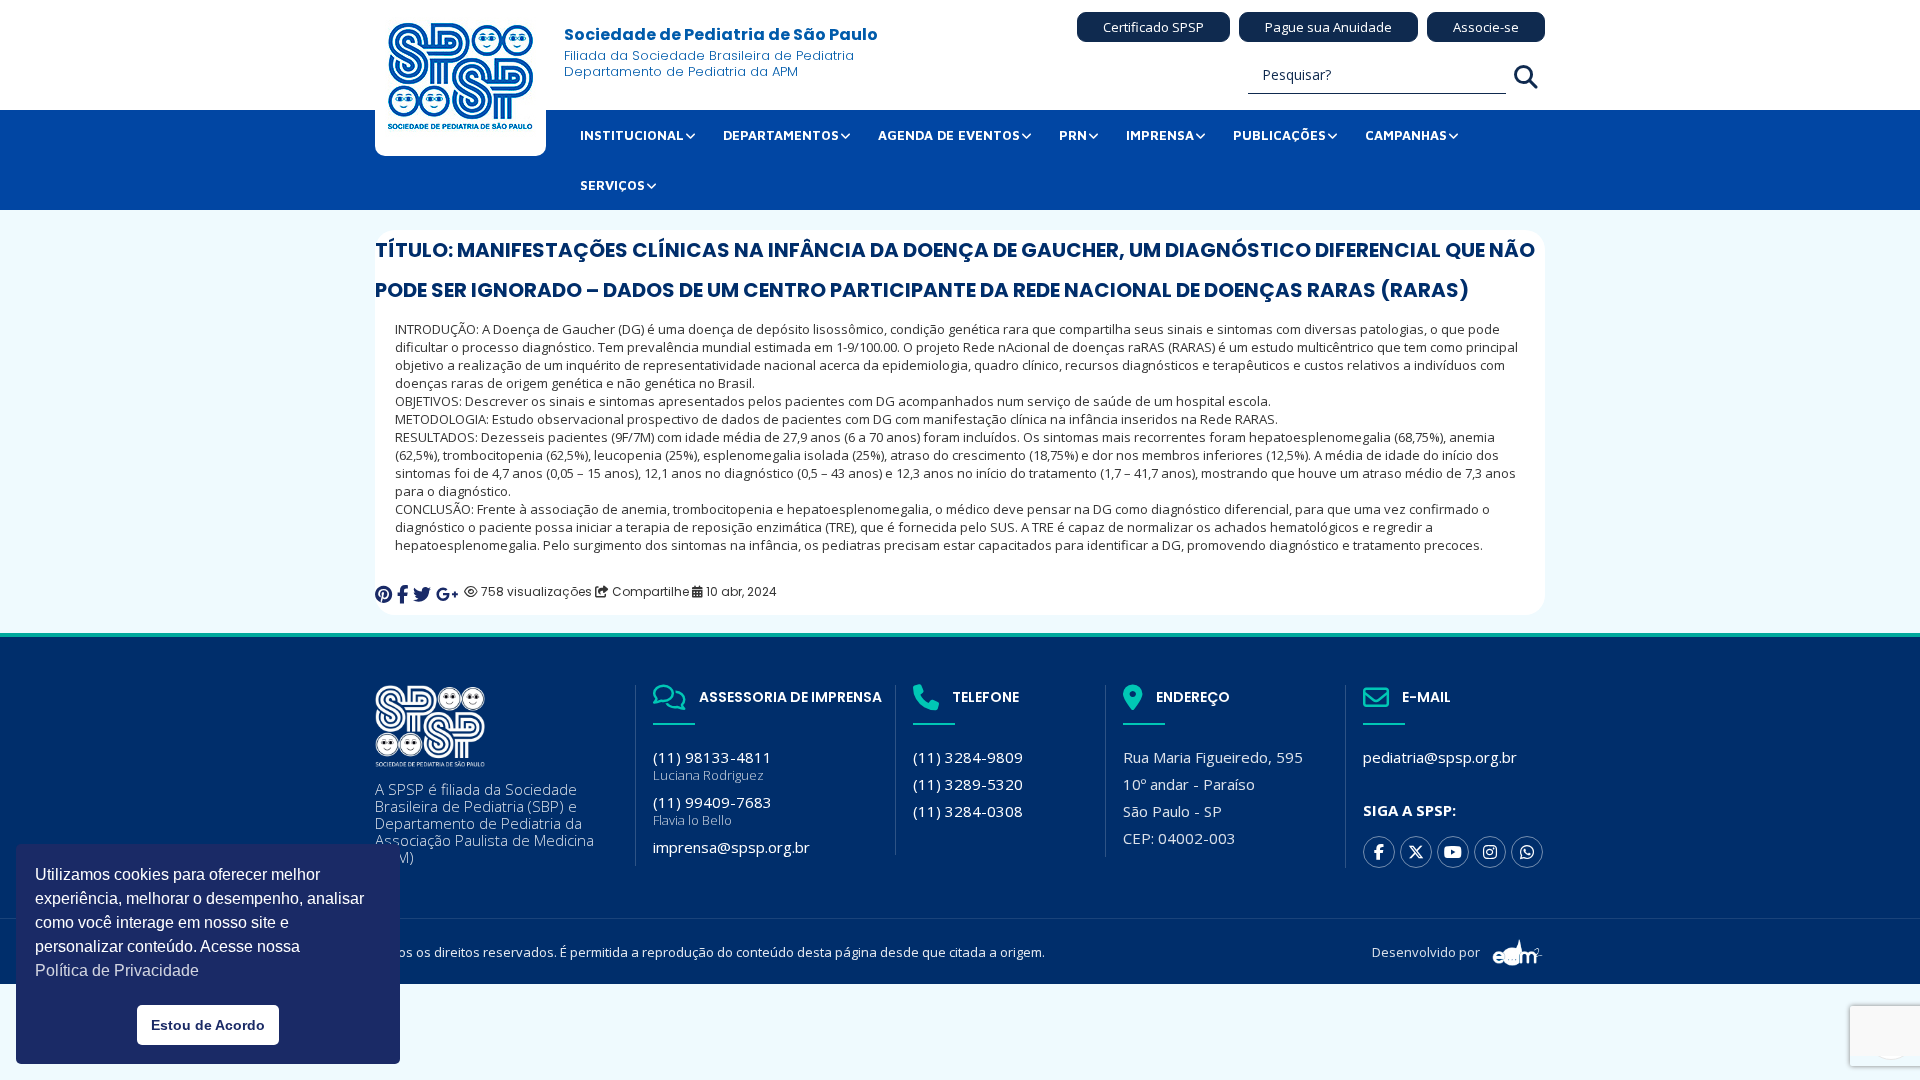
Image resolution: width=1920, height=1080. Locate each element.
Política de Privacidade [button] (117, 970)
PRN (1073, 135)
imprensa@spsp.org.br (731, 847)
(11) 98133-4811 (712, 765)
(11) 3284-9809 (968, 757)
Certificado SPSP (1153, 27)
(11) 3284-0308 (968, 811)
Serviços (612, 185)
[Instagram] (1490, 852)
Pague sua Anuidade (1328, 27)
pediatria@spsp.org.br (1440, 757)
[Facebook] (1379, 852)
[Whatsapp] (1527, 852)
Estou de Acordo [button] (208, 1025)
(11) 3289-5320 (968, 784)
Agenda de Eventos (949, 135)
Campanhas (1406, 135)
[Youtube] (1453, 852)
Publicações (1279, 135)
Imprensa (1160, 135)
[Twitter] (1416, 852)
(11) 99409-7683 (712, 810)
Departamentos (781, 135)
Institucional (632, 135)
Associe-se (1486, 27)
